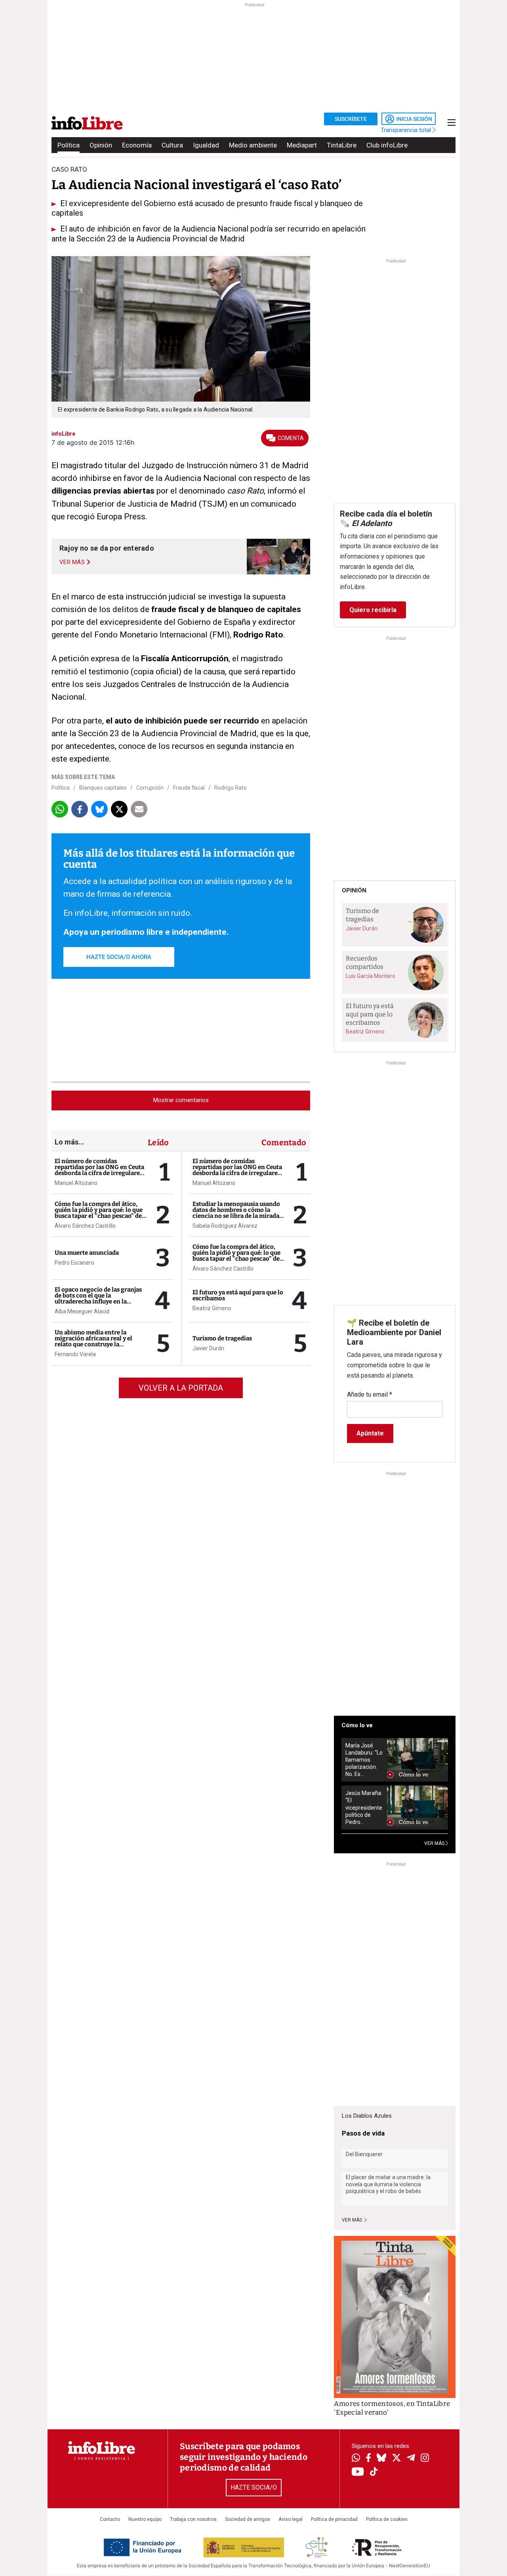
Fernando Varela (75, 1354)
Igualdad (206, 145)
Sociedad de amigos (248, 2519)
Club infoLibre (387, 145)
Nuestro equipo (145, 2519)
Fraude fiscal (189, 788)
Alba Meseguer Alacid (82, 1311)
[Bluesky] (381, 2459)
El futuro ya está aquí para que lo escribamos (238, 1295)
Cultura (172, 145)
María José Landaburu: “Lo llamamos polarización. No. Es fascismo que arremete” (364, 1760)
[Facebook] (368, 2458)
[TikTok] (374, 2472)
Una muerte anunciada (87, 1253)
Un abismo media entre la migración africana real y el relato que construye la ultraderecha (93, 1341)
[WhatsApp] (356, 2459)
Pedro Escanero (74, 1263)
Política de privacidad (334, 2519)
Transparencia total (407, 130)
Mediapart (302, 145)
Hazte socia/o (254, 2487)
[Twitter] (396, 2459)
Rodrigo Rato (231, 788)
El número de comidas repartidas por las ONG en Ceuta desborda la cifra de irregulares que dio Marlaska (99, 1170)
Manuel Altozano (76, 1183)
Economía (137, 145)
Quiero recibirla (373, 610)
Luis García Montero (371, 976)
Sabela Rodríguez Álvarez (225, 1226)
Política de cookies (387, 2519)
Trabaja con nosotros (193, 2519)
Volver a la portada (181, 1388)
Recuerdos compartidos (365, 963)
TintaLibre (342, 145)
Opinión (101, 145)
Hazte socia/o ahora (119, 957)
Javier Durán (208, 1348)
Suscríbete (351, 119)
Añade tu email (370, 1394)
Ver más (353, 2220)
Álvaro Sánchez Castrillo (85, 1226)
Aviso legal (291, 2519)
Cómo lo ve (357, 1725)
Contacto (110, 2519)
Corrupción (150, 788)
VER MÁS (435, 1843)
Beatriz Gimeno (212, 1308)
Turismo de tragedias (222, 1338)
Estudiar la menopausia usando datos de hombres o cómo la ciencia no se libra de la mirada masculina (236, 1213)
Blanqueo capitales (103, 788)
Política (69, 145)
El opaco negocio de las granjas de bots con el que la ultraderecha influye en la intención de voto (98, 1299)
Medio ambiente (253, 145)
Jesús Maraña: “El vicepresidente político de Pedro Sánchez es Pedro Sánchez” (364, 1808)
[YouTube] (358, 2472)
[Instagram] (425, 2459)
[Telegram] (411, 2459)
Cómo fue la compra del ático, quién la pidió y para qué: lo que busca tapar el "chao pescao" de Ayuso (99, 1213)
